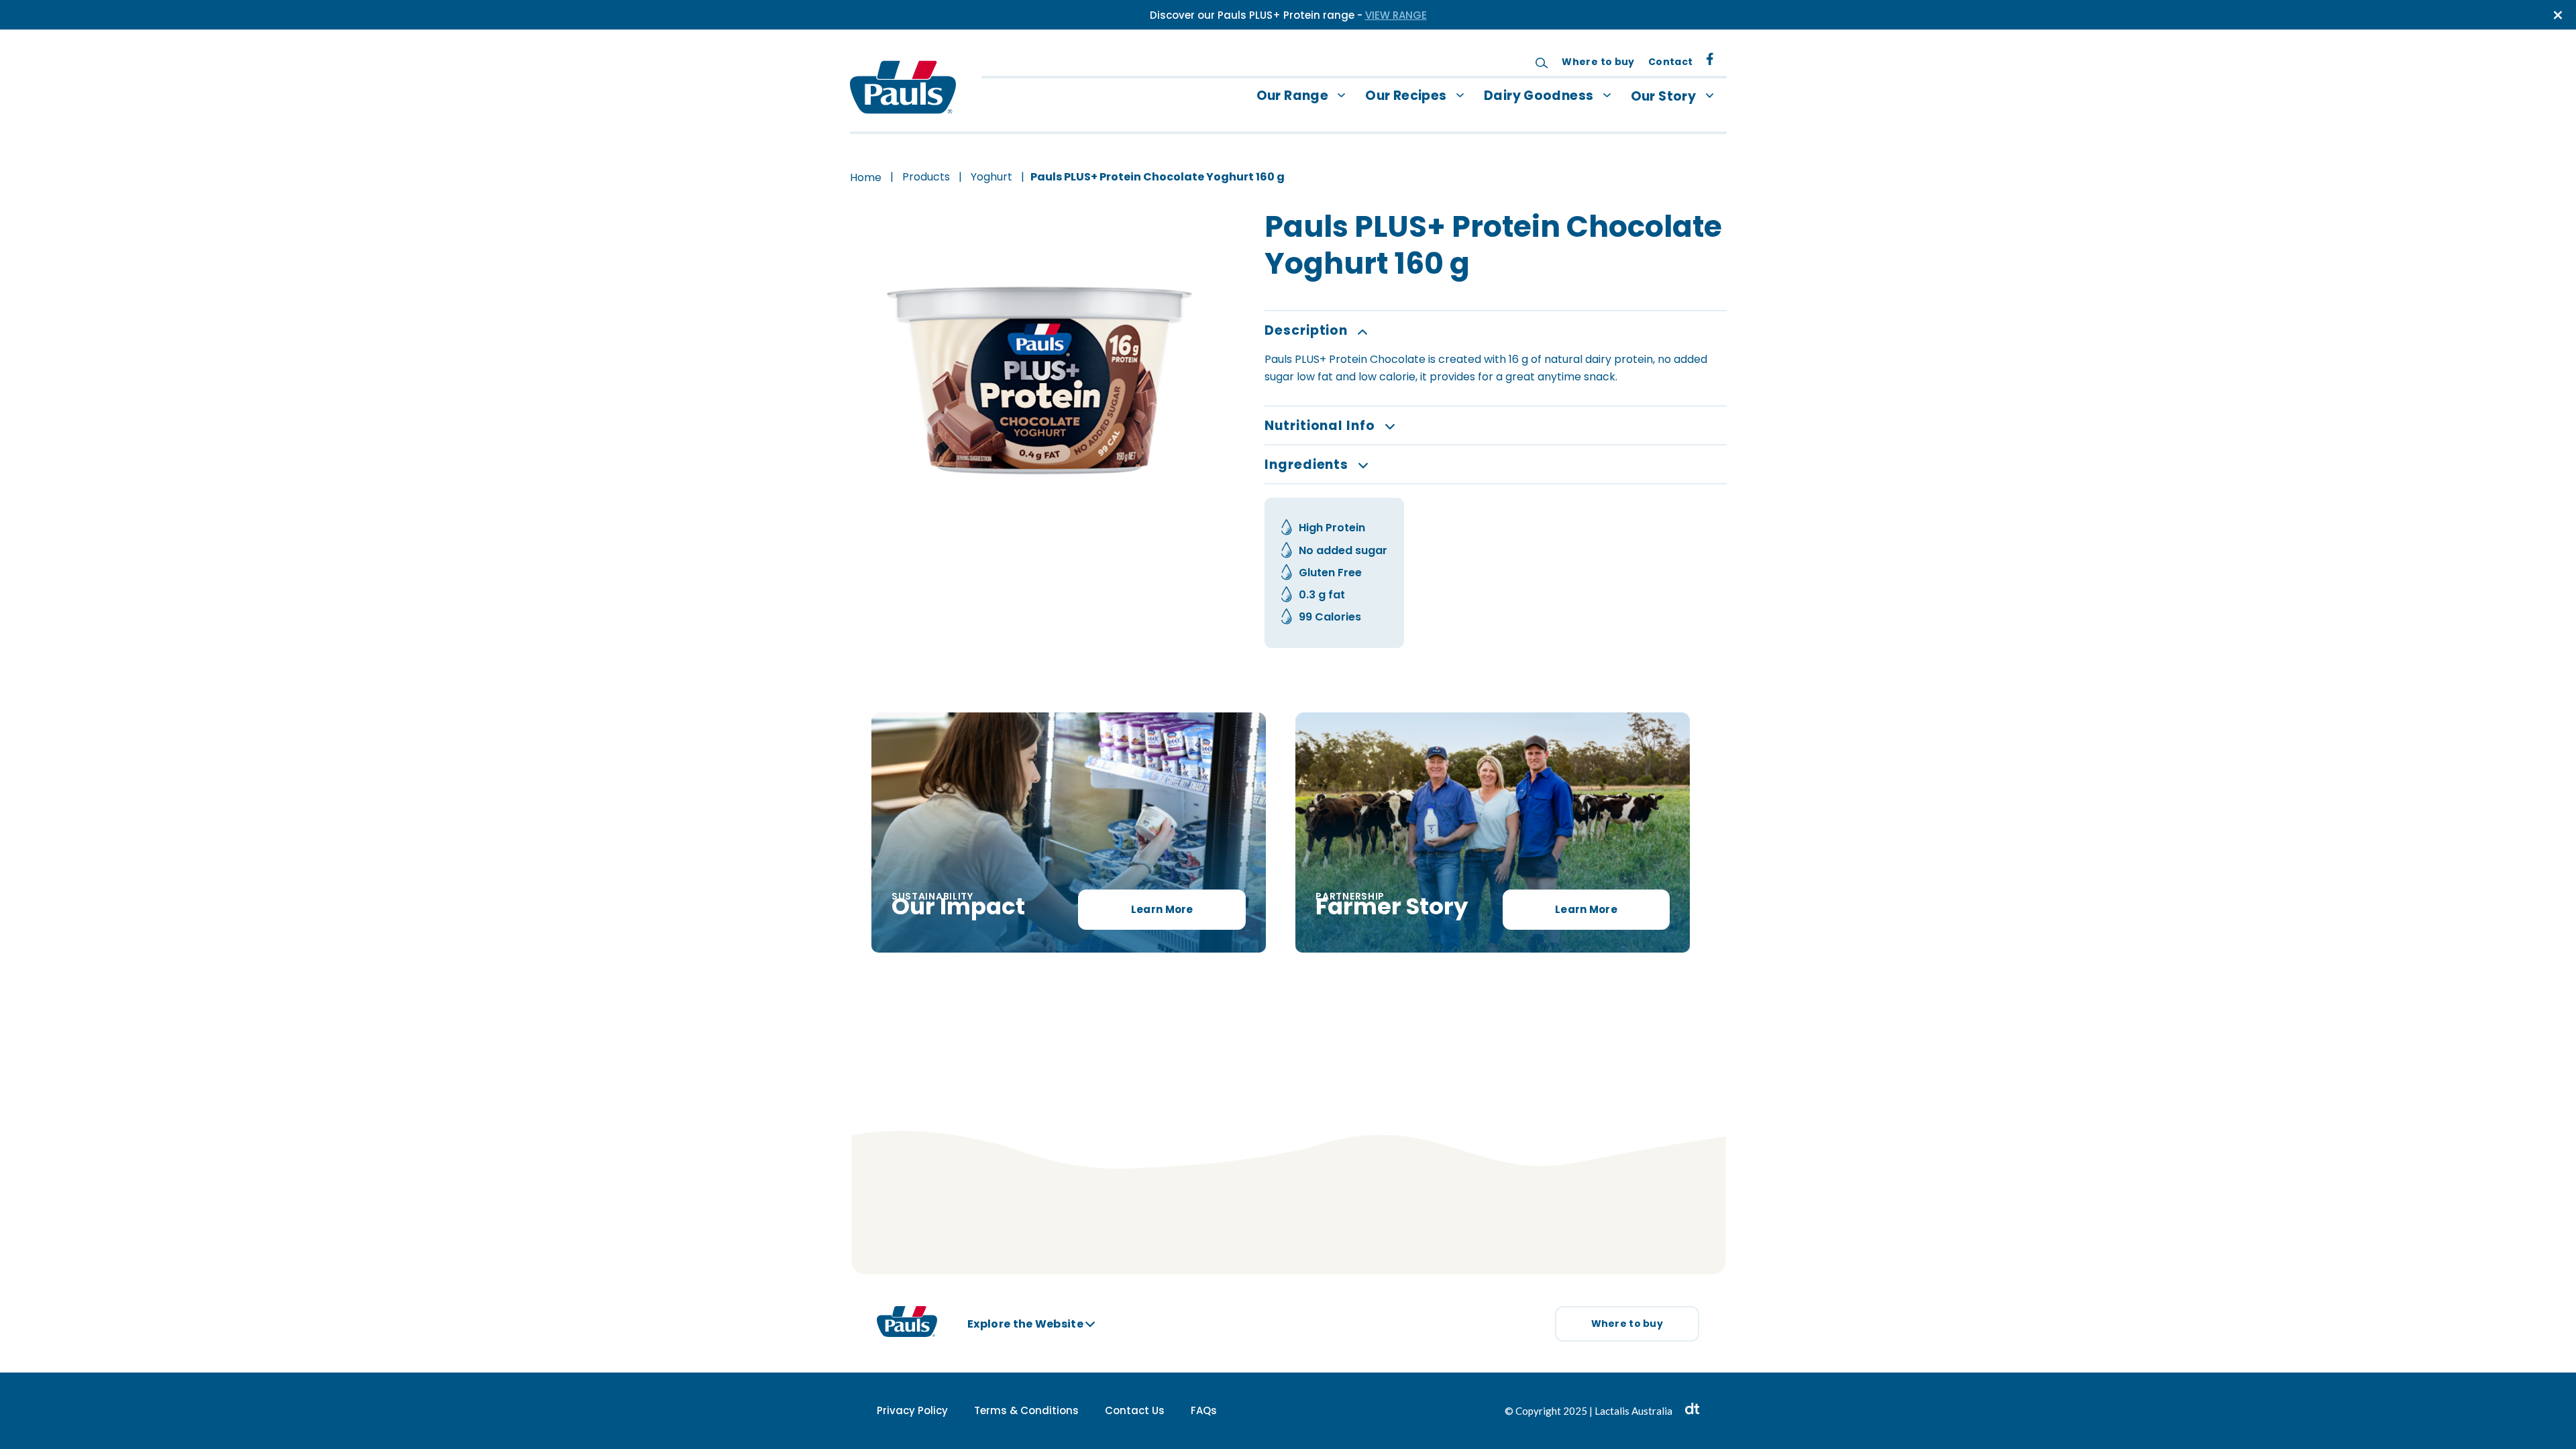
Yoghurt (991, 177)
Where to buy (1598, 62)
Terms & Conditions (1026, 1410)
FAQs (1204, 1410)
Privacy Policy (912, 1410)
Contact (1671, 62)
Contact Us (1135, 1410)
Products (926, 177)
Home (866, 177)
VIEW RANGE (1396, 15)
